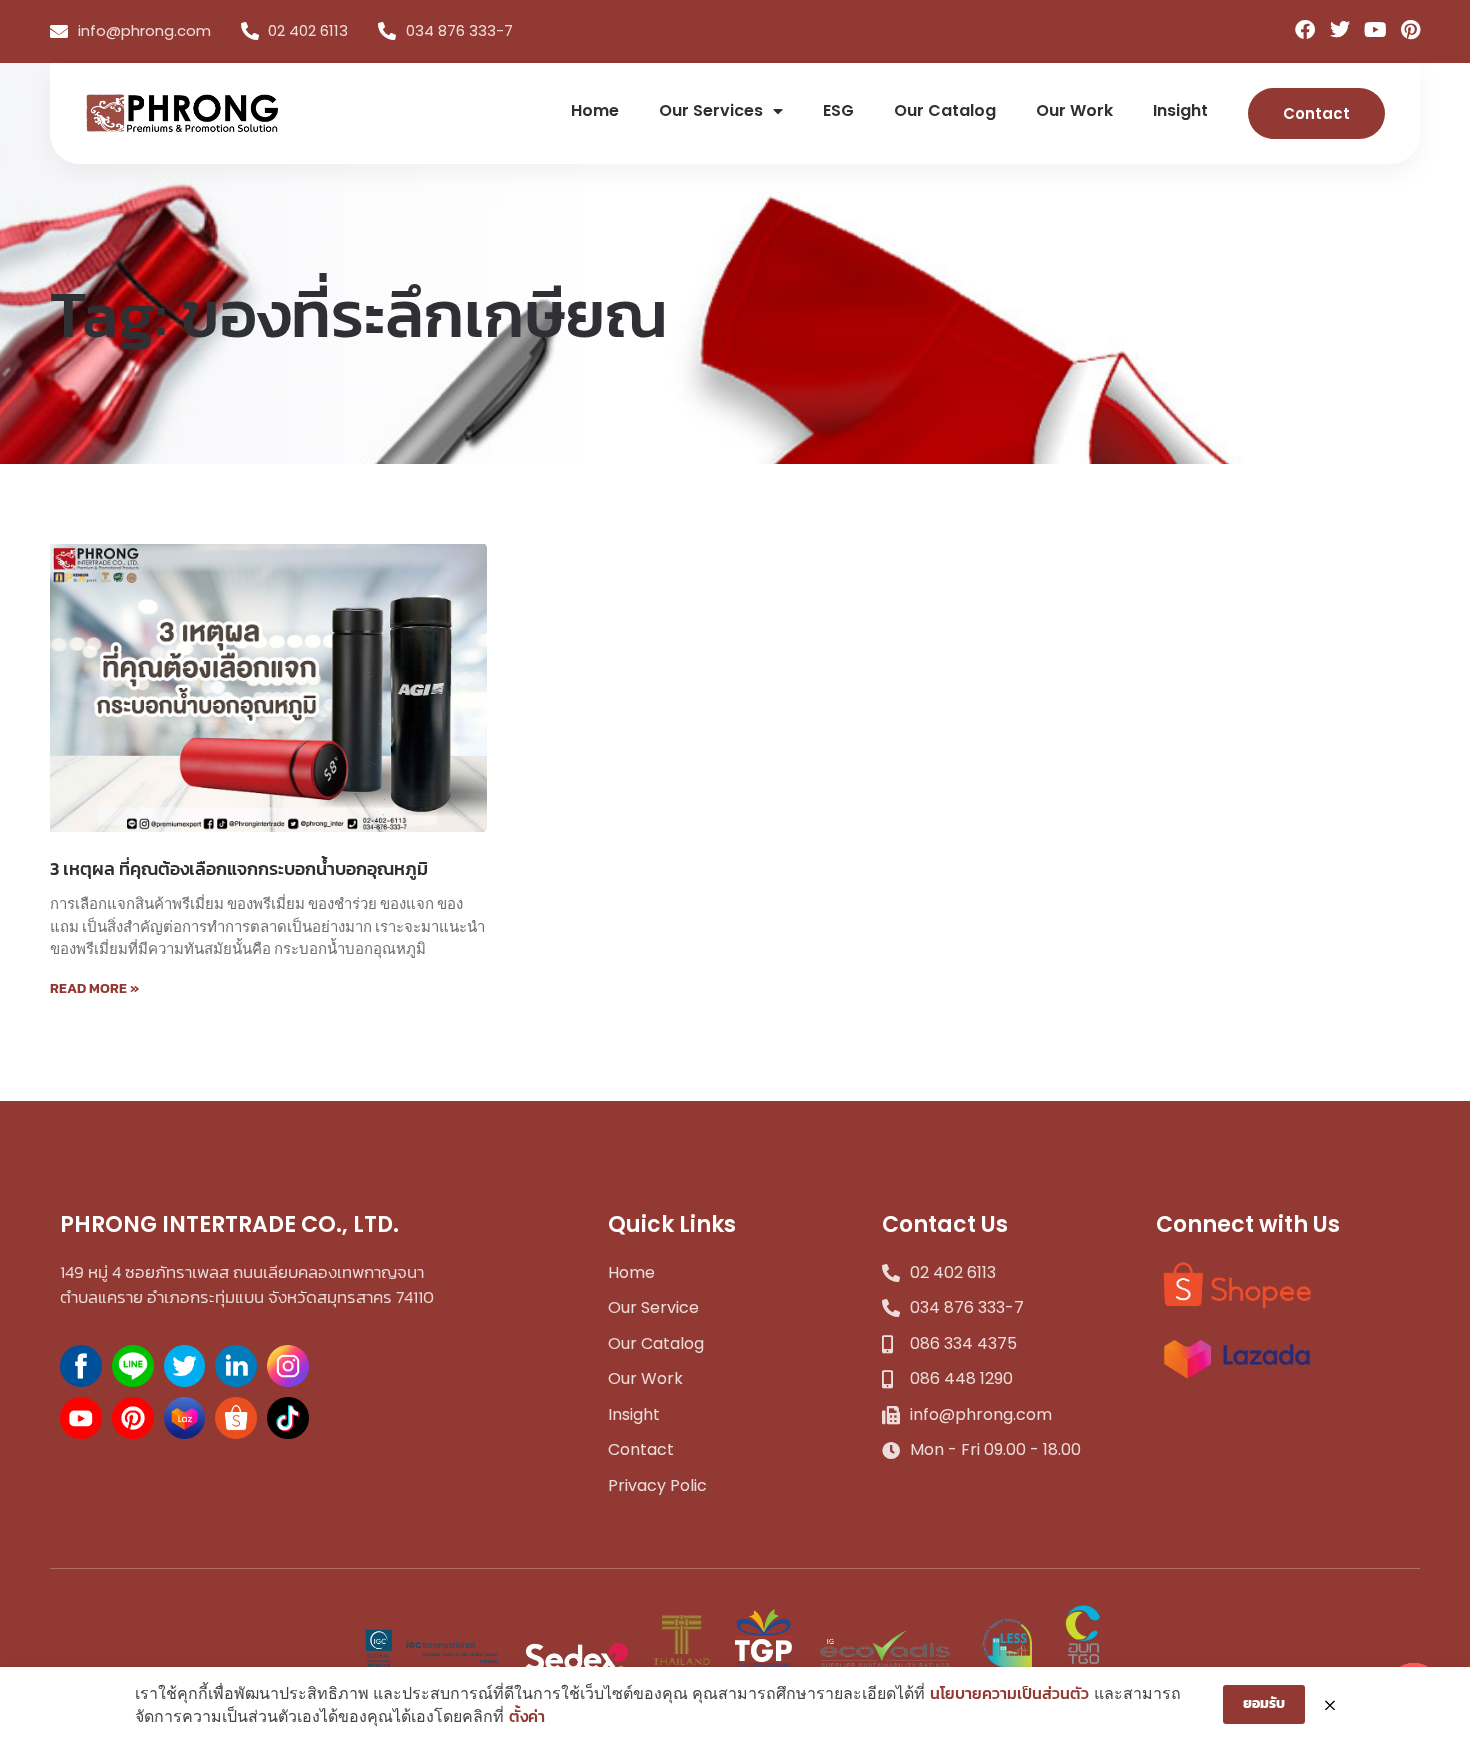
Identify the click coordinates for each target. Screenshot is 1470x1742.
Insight (1180, 110)
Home (595, 110)
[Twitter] (1340, 30)
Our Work (1074, 110)
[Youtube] (1375, 30)
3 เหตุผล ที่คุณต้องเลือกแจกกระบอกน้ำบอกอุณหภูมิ (239, 868)
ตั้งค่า (527, 1716)
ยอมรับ (1264, 1703)
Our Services (711, 110)
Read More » (94, 988)
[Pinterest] (1410, 30)
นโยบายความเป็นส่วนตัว (1009, 1693)
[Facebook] (1305, 30)
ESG (838, 110)
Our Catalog (945, 110)
